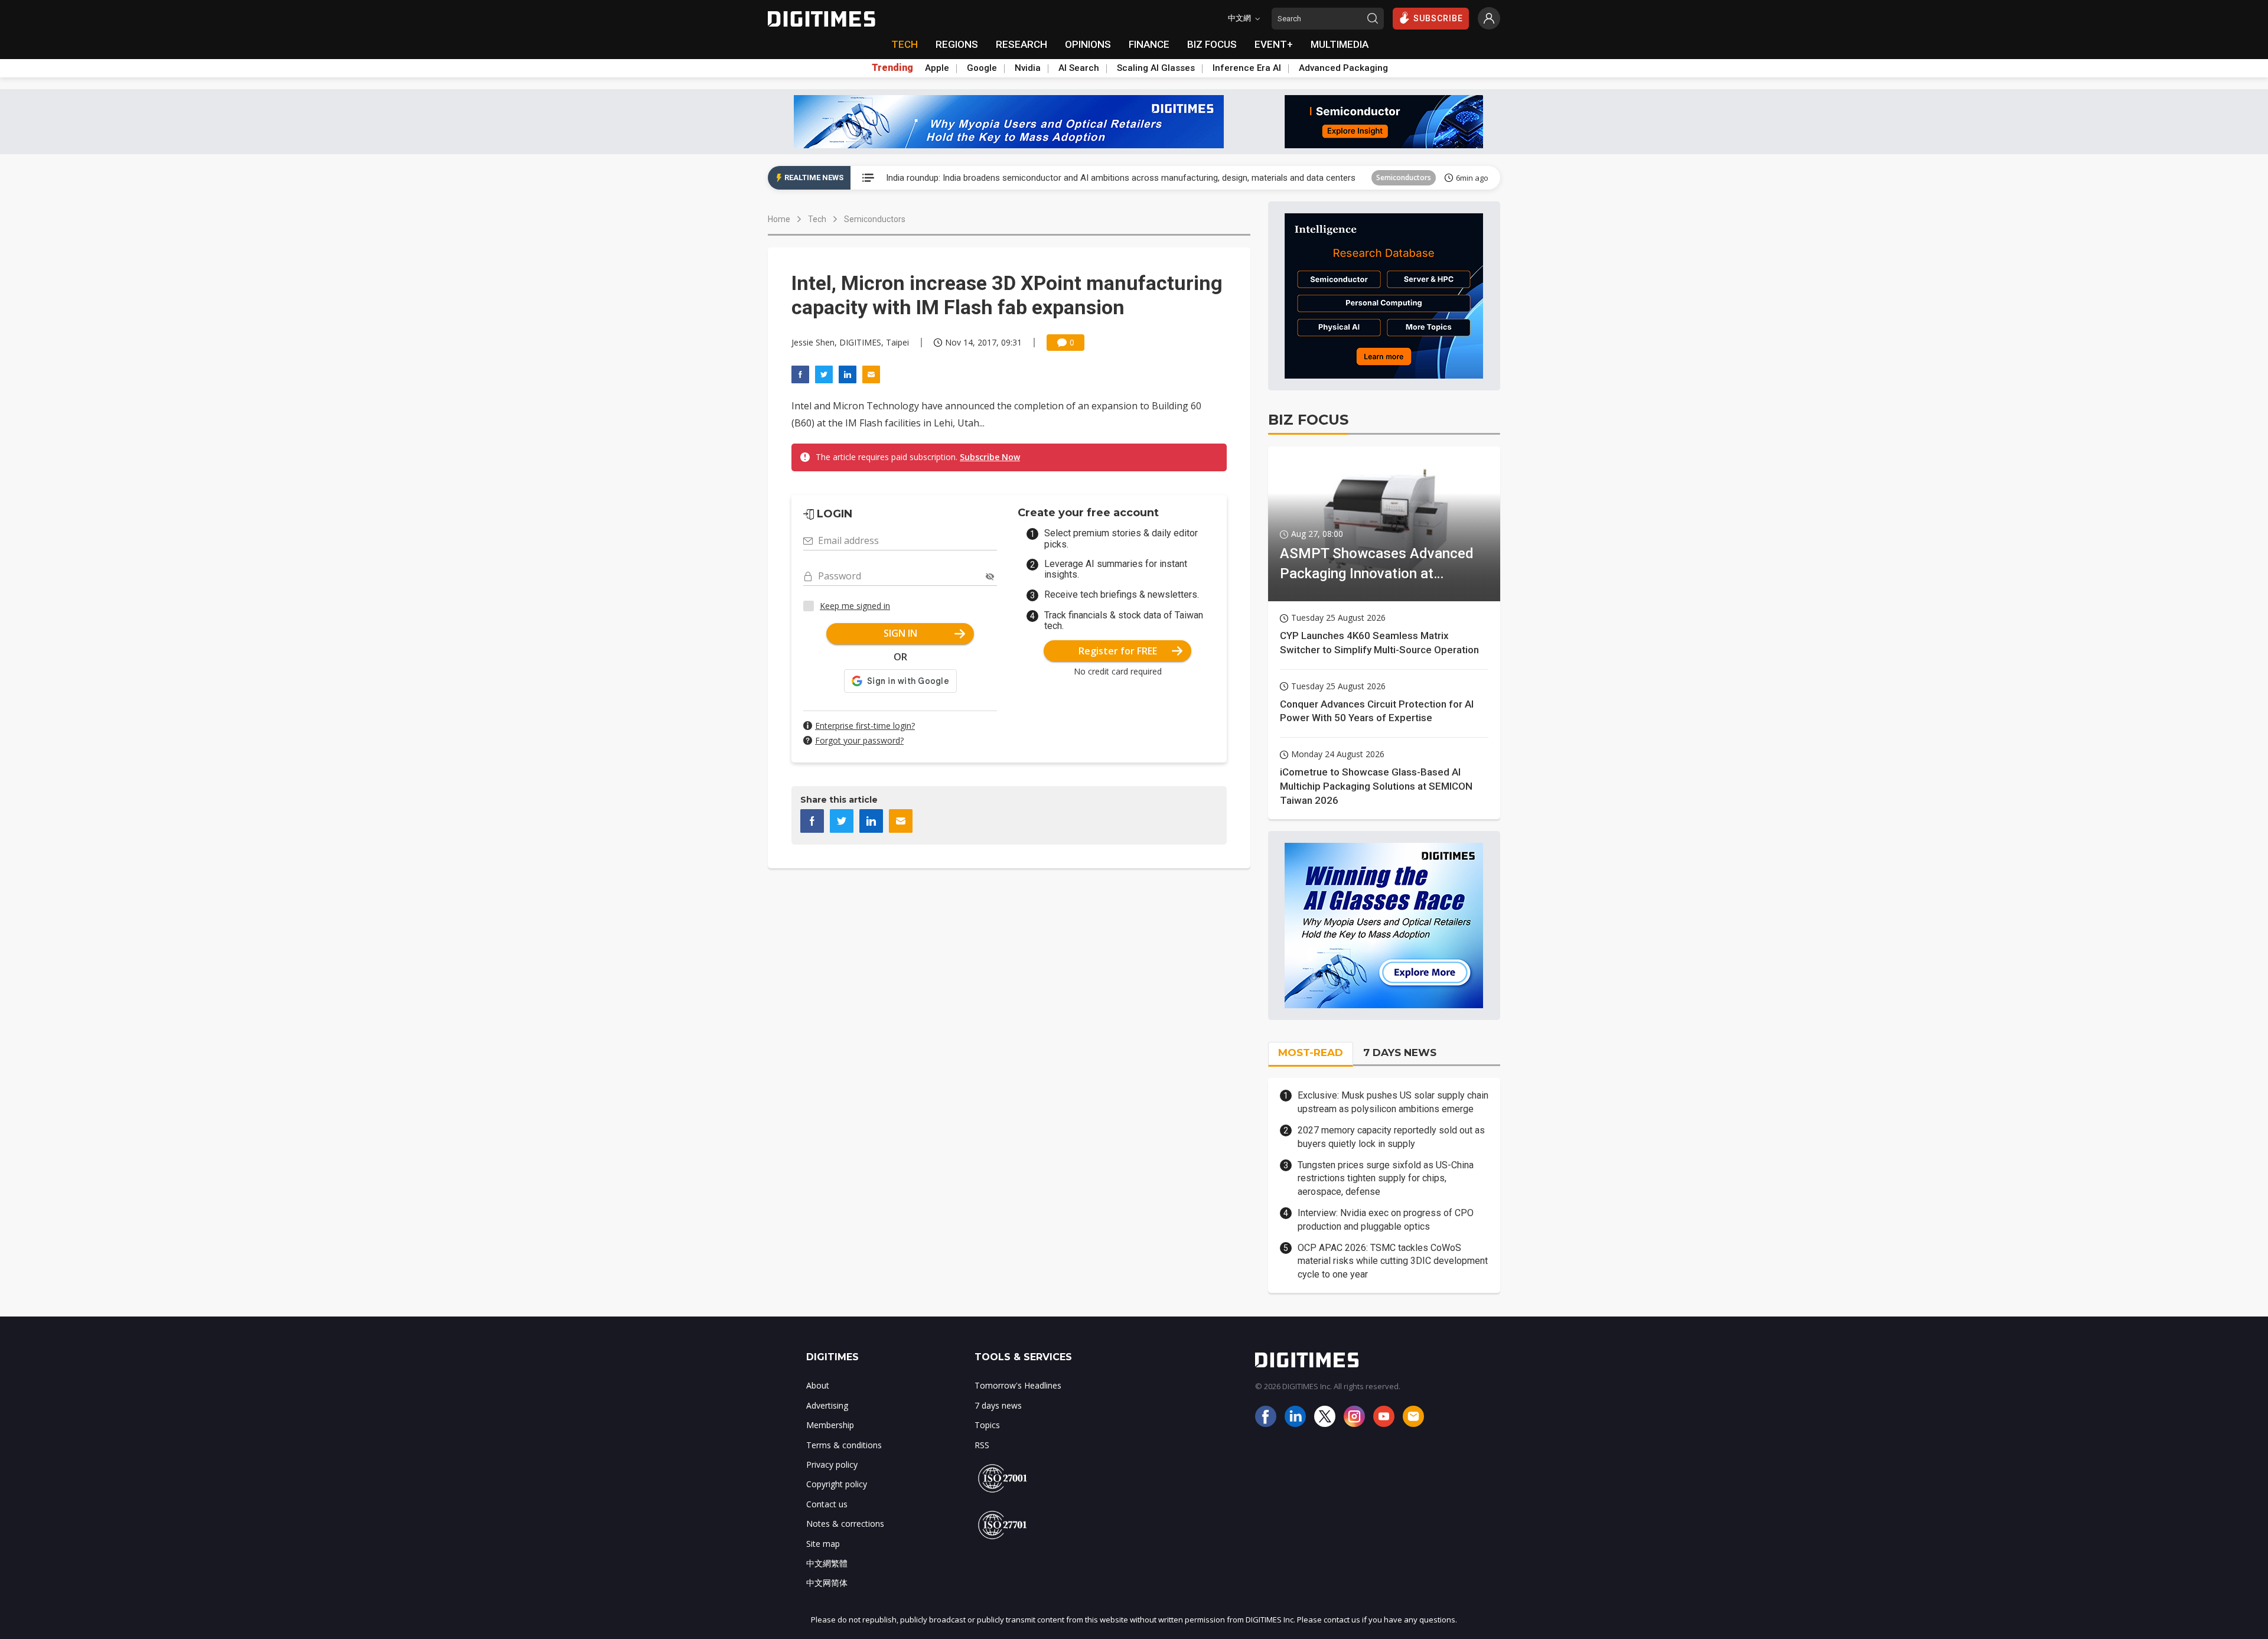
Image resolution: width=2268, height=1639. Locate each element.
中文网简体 (827, 1583)
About (818, 1385)
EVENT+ (1274, 44)
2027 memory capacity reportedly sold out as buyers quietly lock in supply (1391, 1137)
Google (982, 68)
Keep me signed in (855, 606)
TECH (905, 44)
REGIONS (957, 44)
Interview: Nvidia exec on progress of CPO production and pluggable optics (1386, 1219)
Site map (823, 1544)
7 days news (998, 1405)
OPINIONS (1088, 44)
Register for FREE (1118, 651)
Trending (892, 68)
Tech (817, 219)
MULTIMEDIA (1340, 44)
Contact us (827, 1504)
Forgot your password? (859, 740)
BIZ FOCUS (1212, 44)
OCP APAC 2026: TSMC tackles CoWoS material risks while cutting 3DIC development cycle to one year (1393, 1261)
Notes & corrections (845, 1524)
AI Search (1079, 68)
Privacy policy (832, 1464)
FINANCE (1149, 44)
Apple (937, 68)
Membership (830, 1425)
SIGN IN (900, 633)
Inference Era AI (1247, 68)
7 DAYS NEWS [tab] (1400, 1053)
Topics (987, 1425)
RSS (982, 1445)
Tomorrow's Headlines (1018, 1385)
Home (779, 219)
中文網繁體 (827, 1563)
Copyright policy (837, 1484)
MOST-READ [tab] (1311, 1053)
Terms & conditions (844, 1445)
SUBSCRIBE (1438, 18)
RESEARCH (1021, 44)
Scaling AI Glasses (1156, 68)
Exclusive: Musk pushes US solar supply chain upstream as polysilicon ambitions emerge (1393, 1102)
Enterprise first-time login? (865, 726)
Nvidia (1028, 68)
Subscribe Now (990, 457)
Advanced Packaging (1343, 68)
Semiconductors (1404, 177)
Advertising (827, 1405)
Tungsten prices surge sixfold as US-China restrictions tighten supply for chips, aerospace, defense (1386, 1178)
